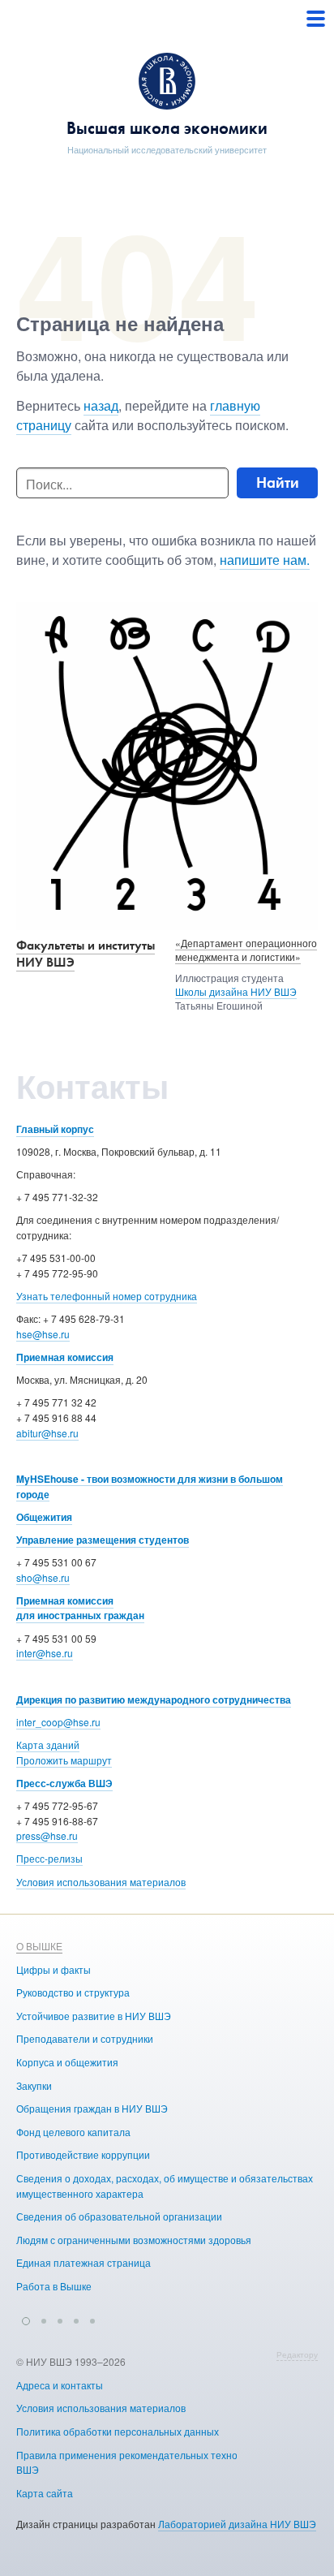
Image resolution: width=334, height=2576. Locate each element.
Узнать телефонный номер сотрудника (107, 1296)
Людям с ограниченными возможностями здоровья (134, 2240)
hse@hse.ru (43, 1334)
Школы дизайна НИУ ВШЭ (236, 991)
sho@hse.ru (43, 1577)
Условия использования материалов (101, 1882)
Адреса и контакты (60, 2385)
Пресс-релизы (49, 1858)
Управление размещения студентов (103, 1540)
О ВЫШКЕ (39, 1946)
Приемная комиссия (65, 1357)
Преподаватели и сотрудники (85, 2038)
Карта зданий (48, 1745)
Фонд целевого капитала (73, 2132)
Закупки (34, 2085)
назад (101, 405)
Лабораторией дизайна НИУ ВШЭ (237, 2524)
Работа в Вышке (54, 2286)
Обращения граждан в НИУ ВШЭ (92, 2108)
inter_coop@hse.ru (58, 1722)
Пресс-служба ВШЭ (64, 1783)
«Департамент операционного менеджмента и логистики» (246, 950)
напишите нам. (265, 560)
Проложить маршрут (64, 1760)
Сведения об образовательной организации (119, 2216)
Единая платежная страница (83, 2262)
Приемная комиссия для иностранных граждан (80, 1608)
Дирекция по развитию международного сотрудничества (154, 1699)
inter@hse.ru (45, 1653)
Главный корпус (55, 1129)
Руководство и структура (73, 1992)
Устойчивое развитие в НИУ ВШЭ (94, 2016)
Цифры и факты (54, 1969)
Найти (278, 482)
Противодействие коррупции (83, 2154)
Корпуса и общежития (67, 2062)
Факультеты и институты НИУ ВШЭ (86, 954)
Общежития (44, 1517)
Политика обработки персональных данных (118, 2431)
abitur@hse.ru (47, 1433)
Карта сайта (45, 2493)
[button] (26, 2319)
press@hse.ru (47, 1835)
